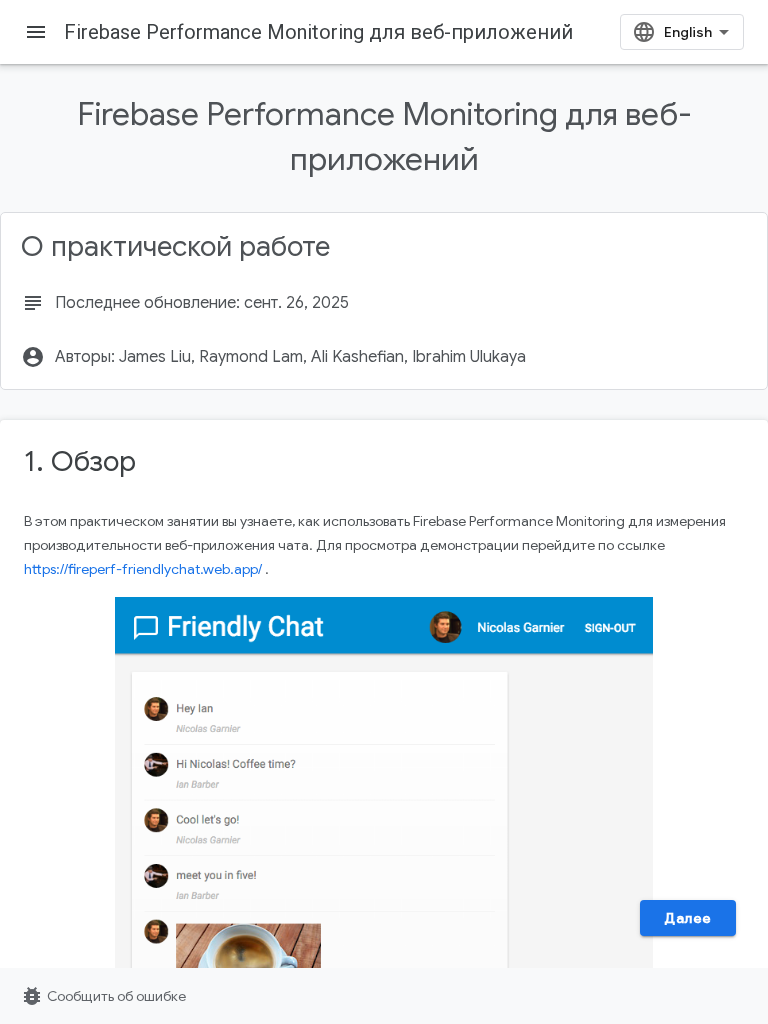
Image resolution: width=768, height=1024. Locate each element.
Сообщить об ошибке (103, 996)
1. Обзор (80, 461)
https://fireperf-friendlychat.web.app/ (143, 569)
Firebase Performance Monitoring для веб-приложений (318, 32)
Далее (688, 918)
